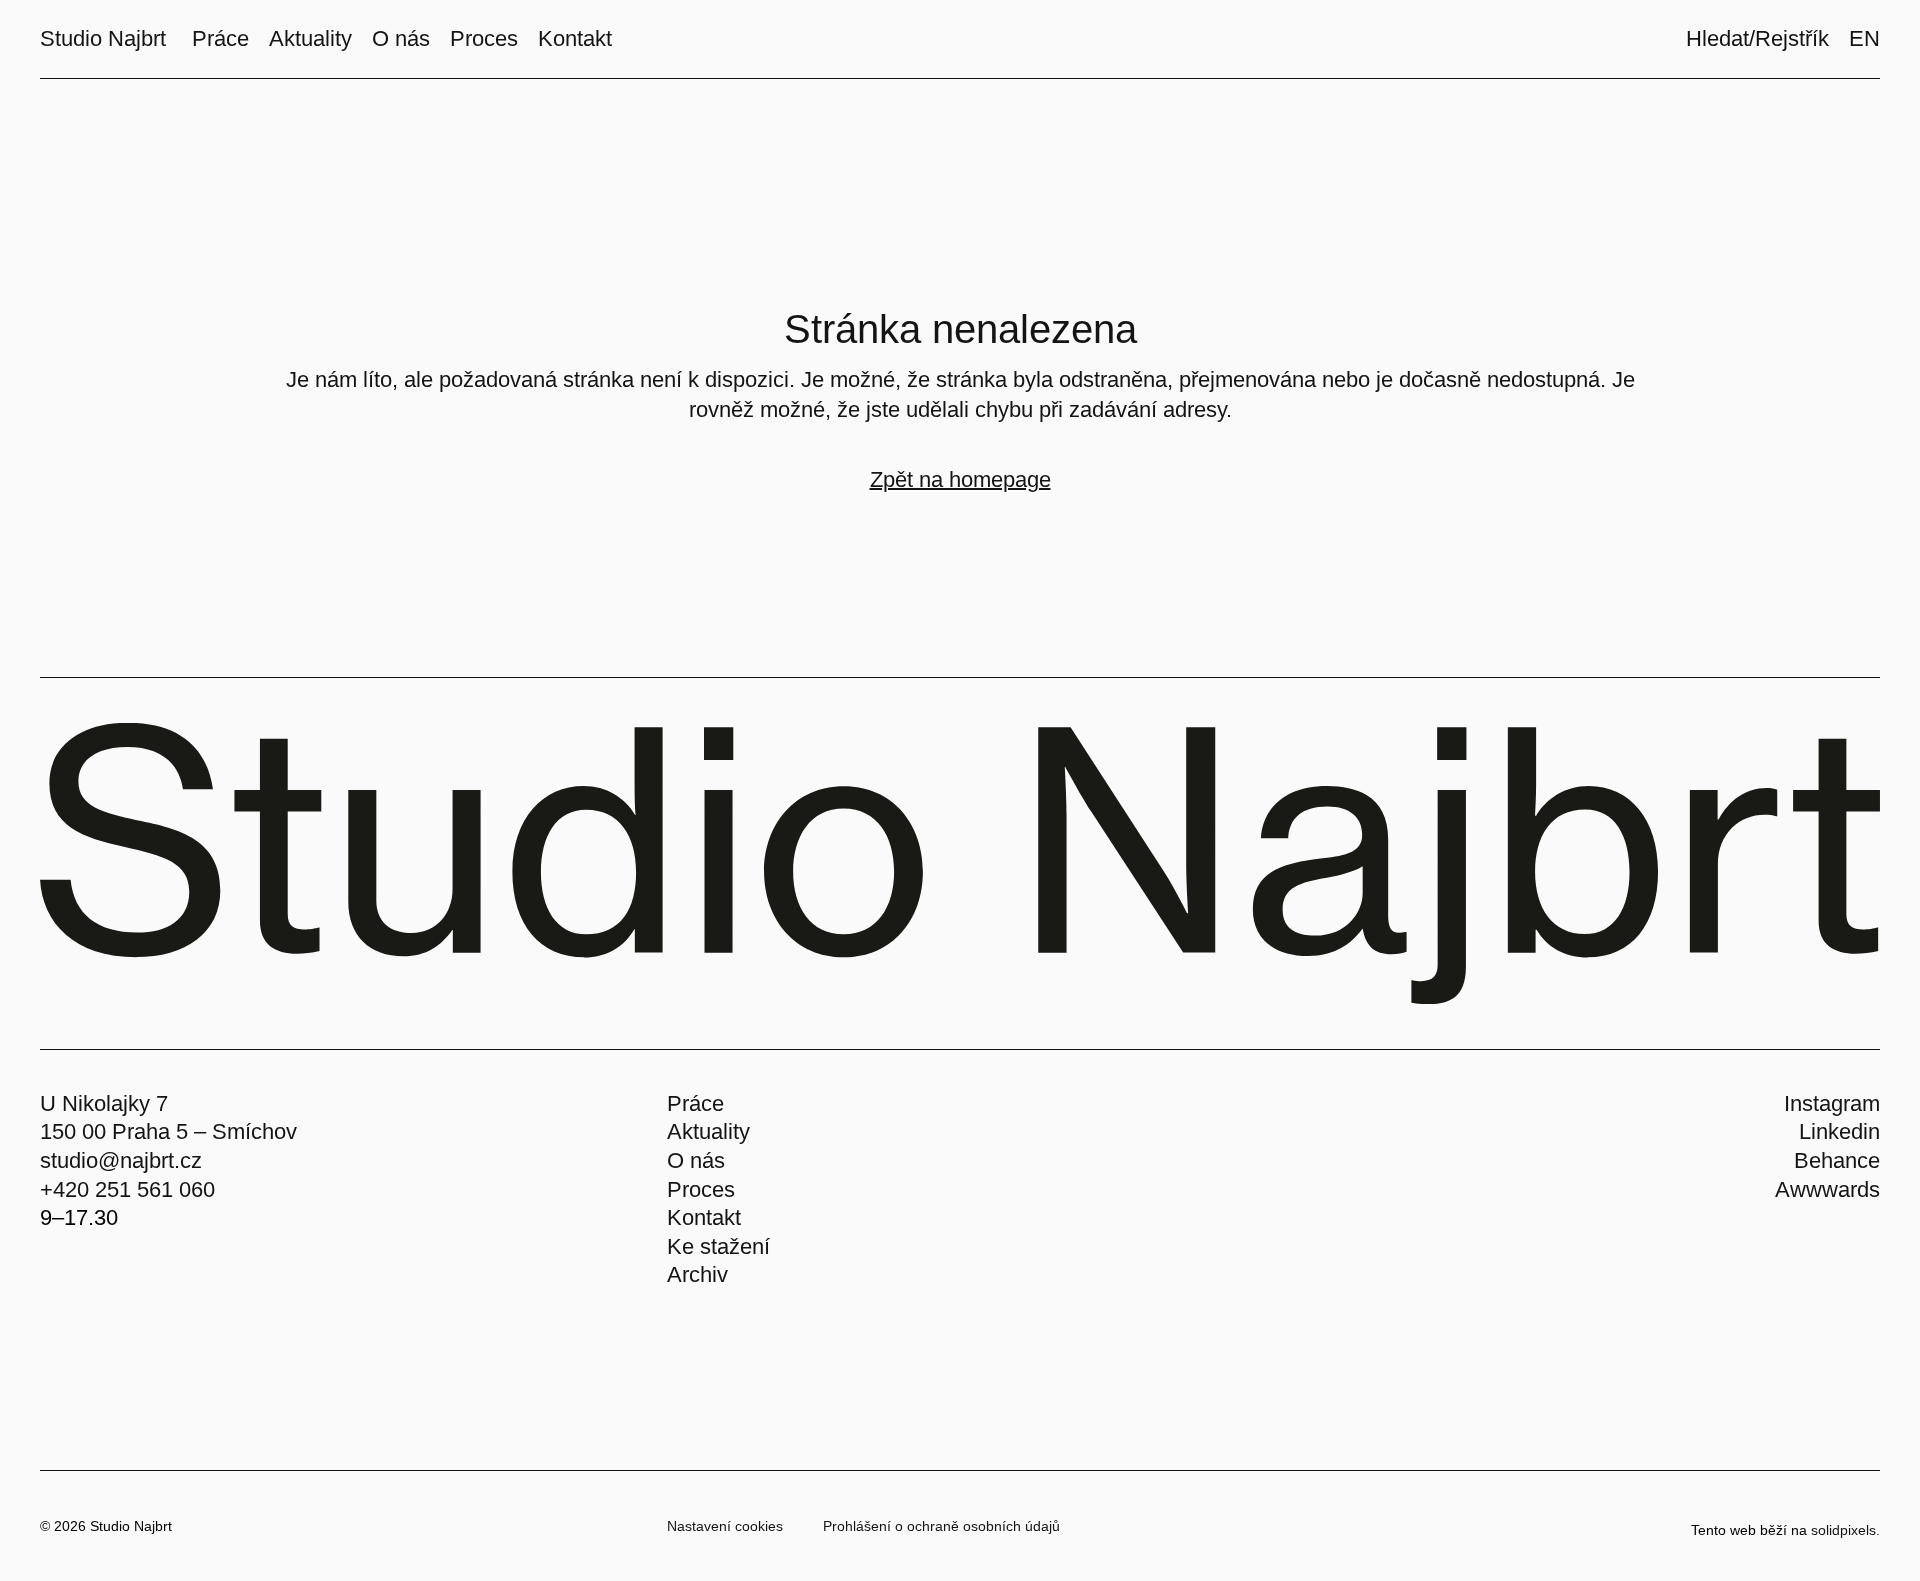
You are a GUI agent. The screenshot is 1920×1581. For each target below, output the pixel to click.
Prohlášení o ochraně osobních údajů (941, 1526)
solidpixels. (1845, 1530)
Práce (695, 1103)
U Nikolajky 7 (104, 1103)
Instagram (1832, 1103)
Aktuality (708, 1131)
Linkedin (1839, 1131)
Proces (701, 1189)
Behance (1837, 1160)
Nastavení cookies (725, 1526)
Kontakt (704, 1217)
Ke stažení (718, 1246)
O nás (696, 1160)
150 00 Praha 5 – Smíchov (168, 1131)
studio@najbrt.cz (121, 1160)
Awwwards (1827, 1189)
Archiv (697, 1274)
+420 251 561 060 (127, 1189)
